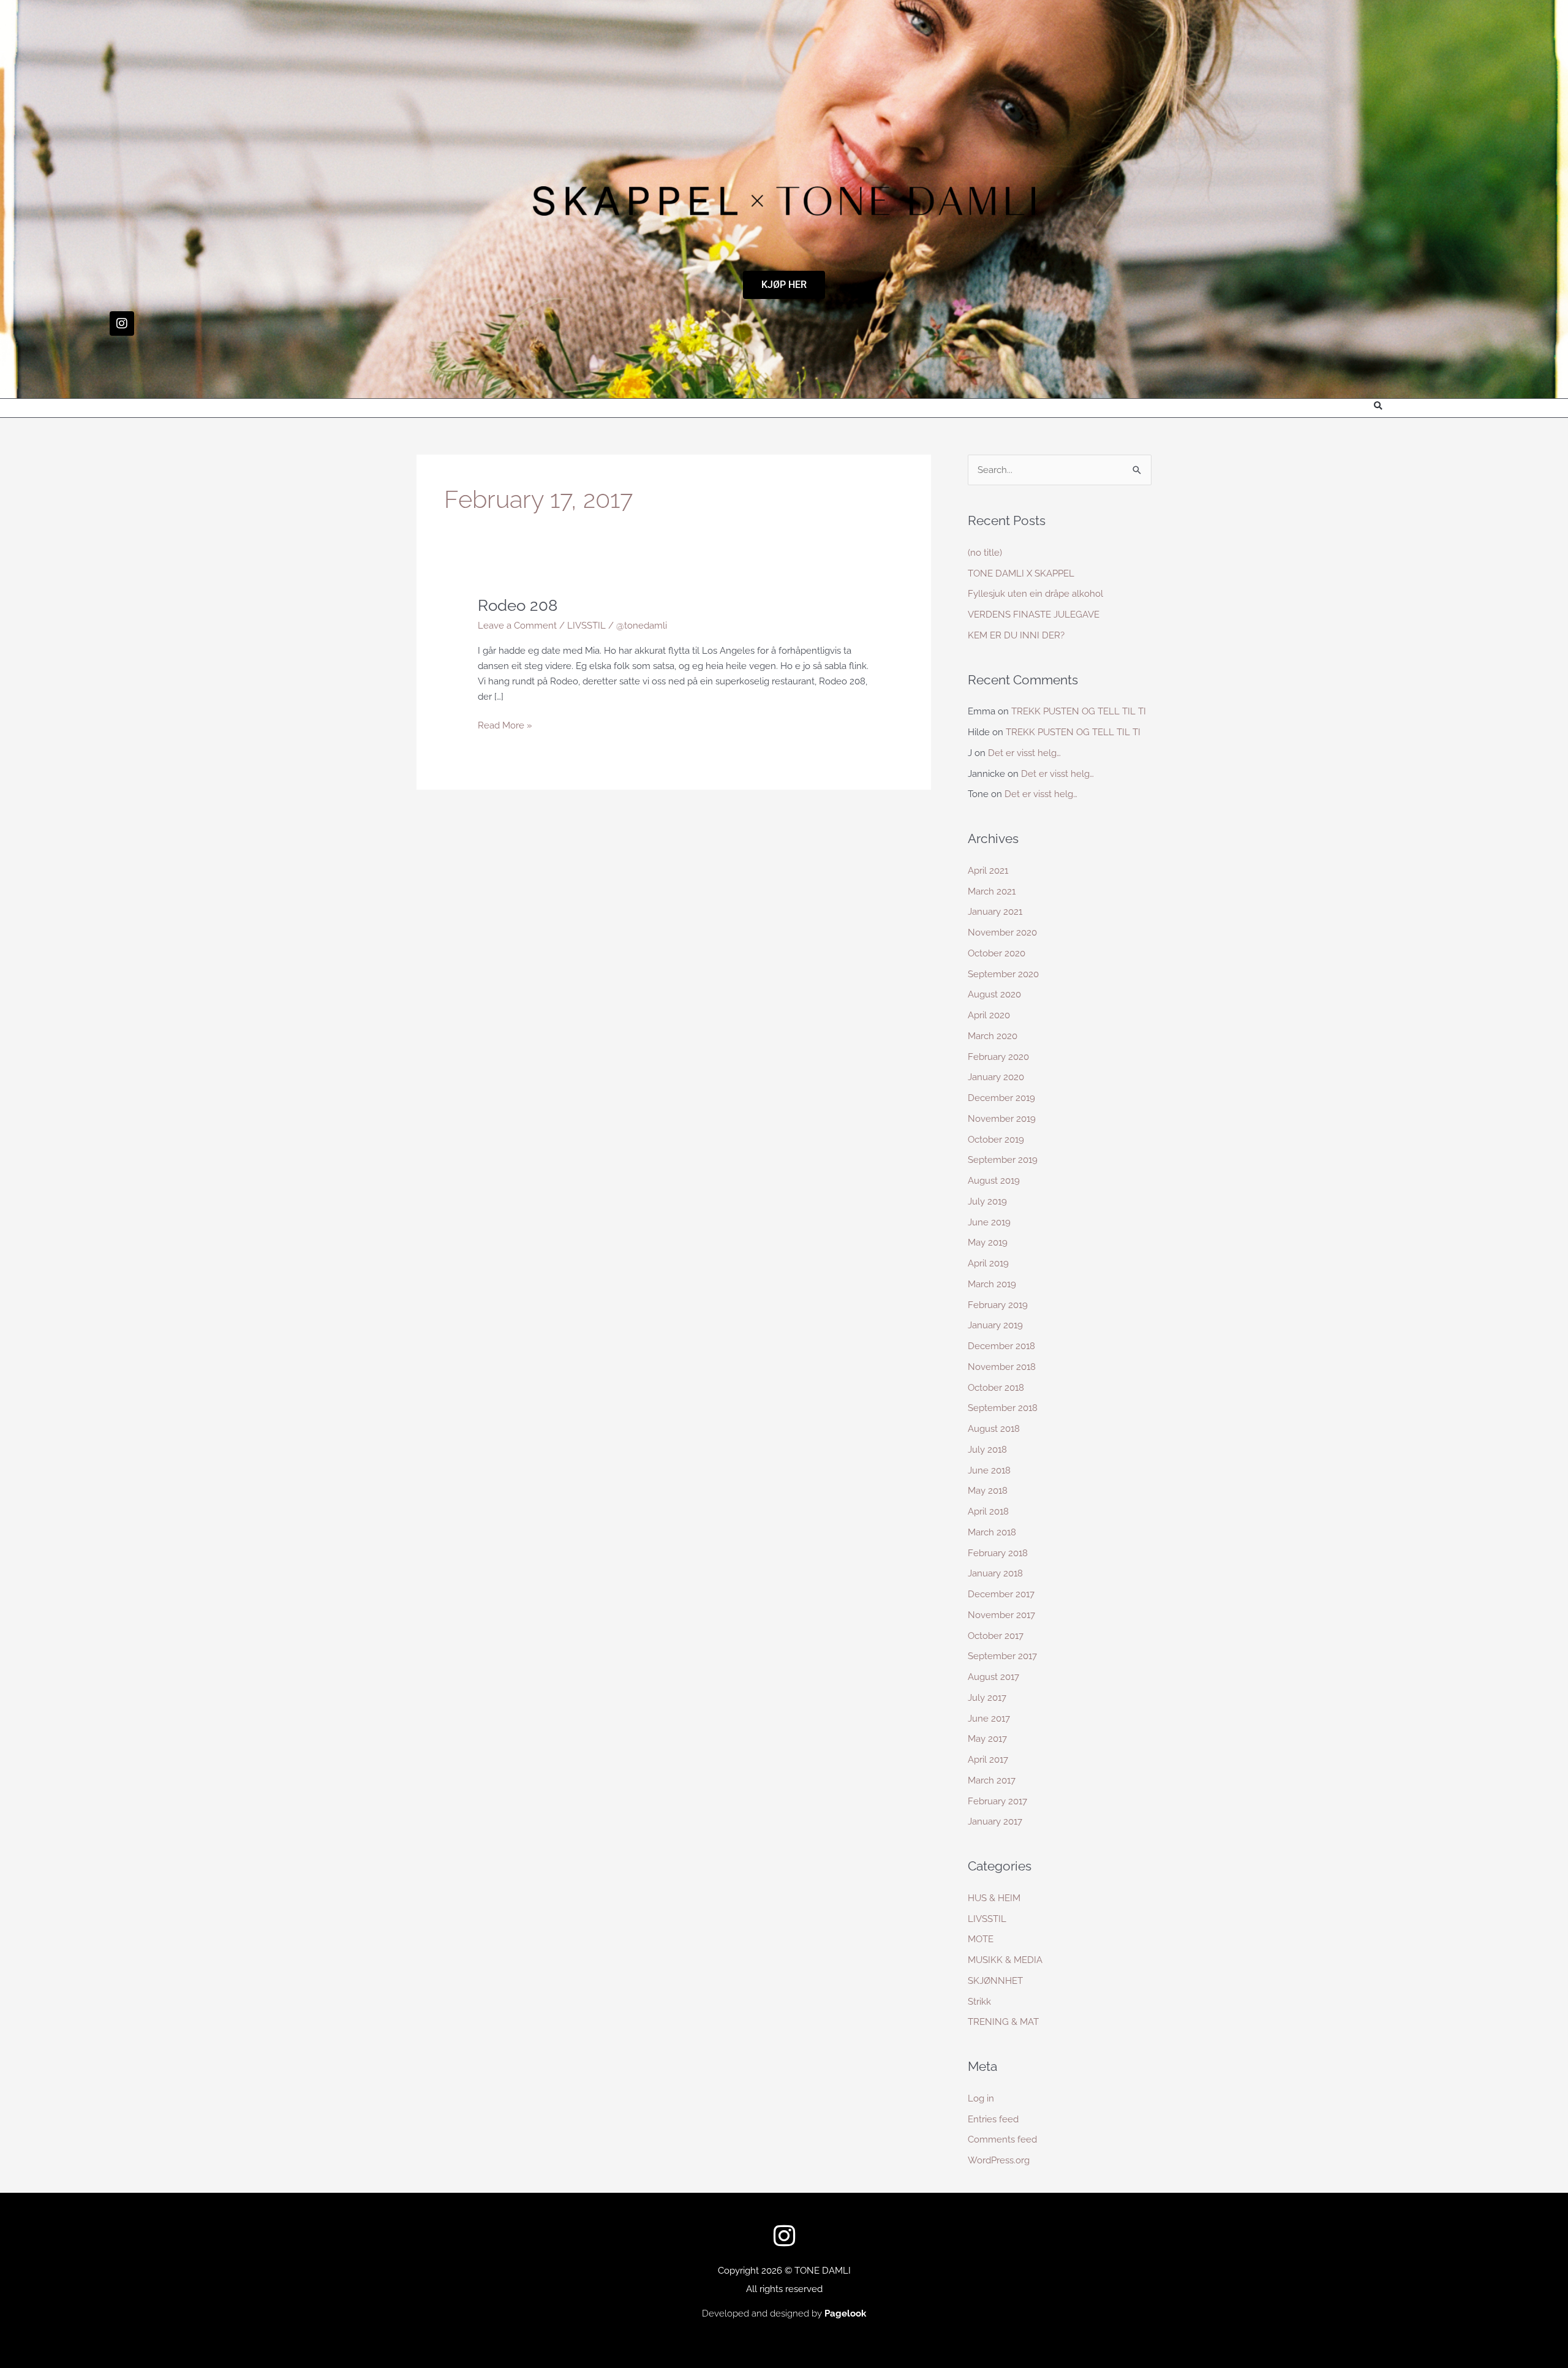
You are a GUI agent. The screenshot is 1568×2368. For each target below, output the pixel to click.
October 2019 (996, 1140)
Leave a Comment (517, 626)
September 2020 (1003, 974)
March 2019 (992, 1284)
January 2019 (995, 1325)
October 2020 (997, 953)
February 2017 (997, 1801)
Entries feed (993, 2119)
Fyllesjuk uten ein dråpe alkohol (1035, 594)
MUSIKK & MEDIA (1005, 1960)
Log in (981, 2098)
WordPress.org (999, 2160)
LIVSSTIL (586, 626)
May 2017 (987, 1739)
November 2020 (1002, 932)
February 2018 (998, 1553)
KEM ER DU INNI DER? (1016, 635)
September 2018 (1003, 1408)
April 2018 (988, 1511)
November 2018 (1002, 1367)
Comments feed (1002, 2139)
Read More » (505, 724)
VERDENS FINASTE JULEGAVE (1034, 615)
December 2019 (1001, 1098)
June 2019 (989, 1222)
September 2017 (1002, 1656)
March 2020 (993, 1036)
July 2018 (987, 1450)
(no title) (985, 553)
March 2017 (992, 1780)
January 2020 (996, 1077)
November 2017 (1001, 1615)
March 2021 (992, 891)
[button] (1378, 407)
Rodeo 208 (518, 605)
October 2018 (996, 1388)
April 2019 (988, 1263)
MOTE (981, 1939)
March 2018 (992, 1532)
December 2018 (1001, 1346)
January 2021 (995, 912)
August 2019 (994, 1181)
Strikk (979, 2002)
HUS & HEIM (994, 1898)
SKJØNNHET (995, 1981)
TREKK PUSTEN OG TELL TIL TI (1079, 711)
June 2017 (989, 1719)
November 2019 (1002, 1119)
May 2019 (988, 1243)
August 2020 (994, 994)
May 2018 (988, 1491)
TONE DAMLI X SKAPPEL (1021, 573)
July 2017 (987, 1698)
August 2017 (993, 1677)
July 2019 (987, 1201)
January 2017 (995, 1821)
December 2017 (1001, 1594)
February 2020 (998, 1057)
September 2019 (1003, 1160)
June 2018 (989, 1470)
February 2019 (998, 1305)
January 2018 (995, 1573)
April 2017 (988, 1760)
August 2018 (994, 1429)
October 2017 (996, 1636)
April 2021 (988, 871)
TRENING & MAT (1003, 2022)
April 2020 (989, 1015)
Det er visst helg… (1024, 753)
